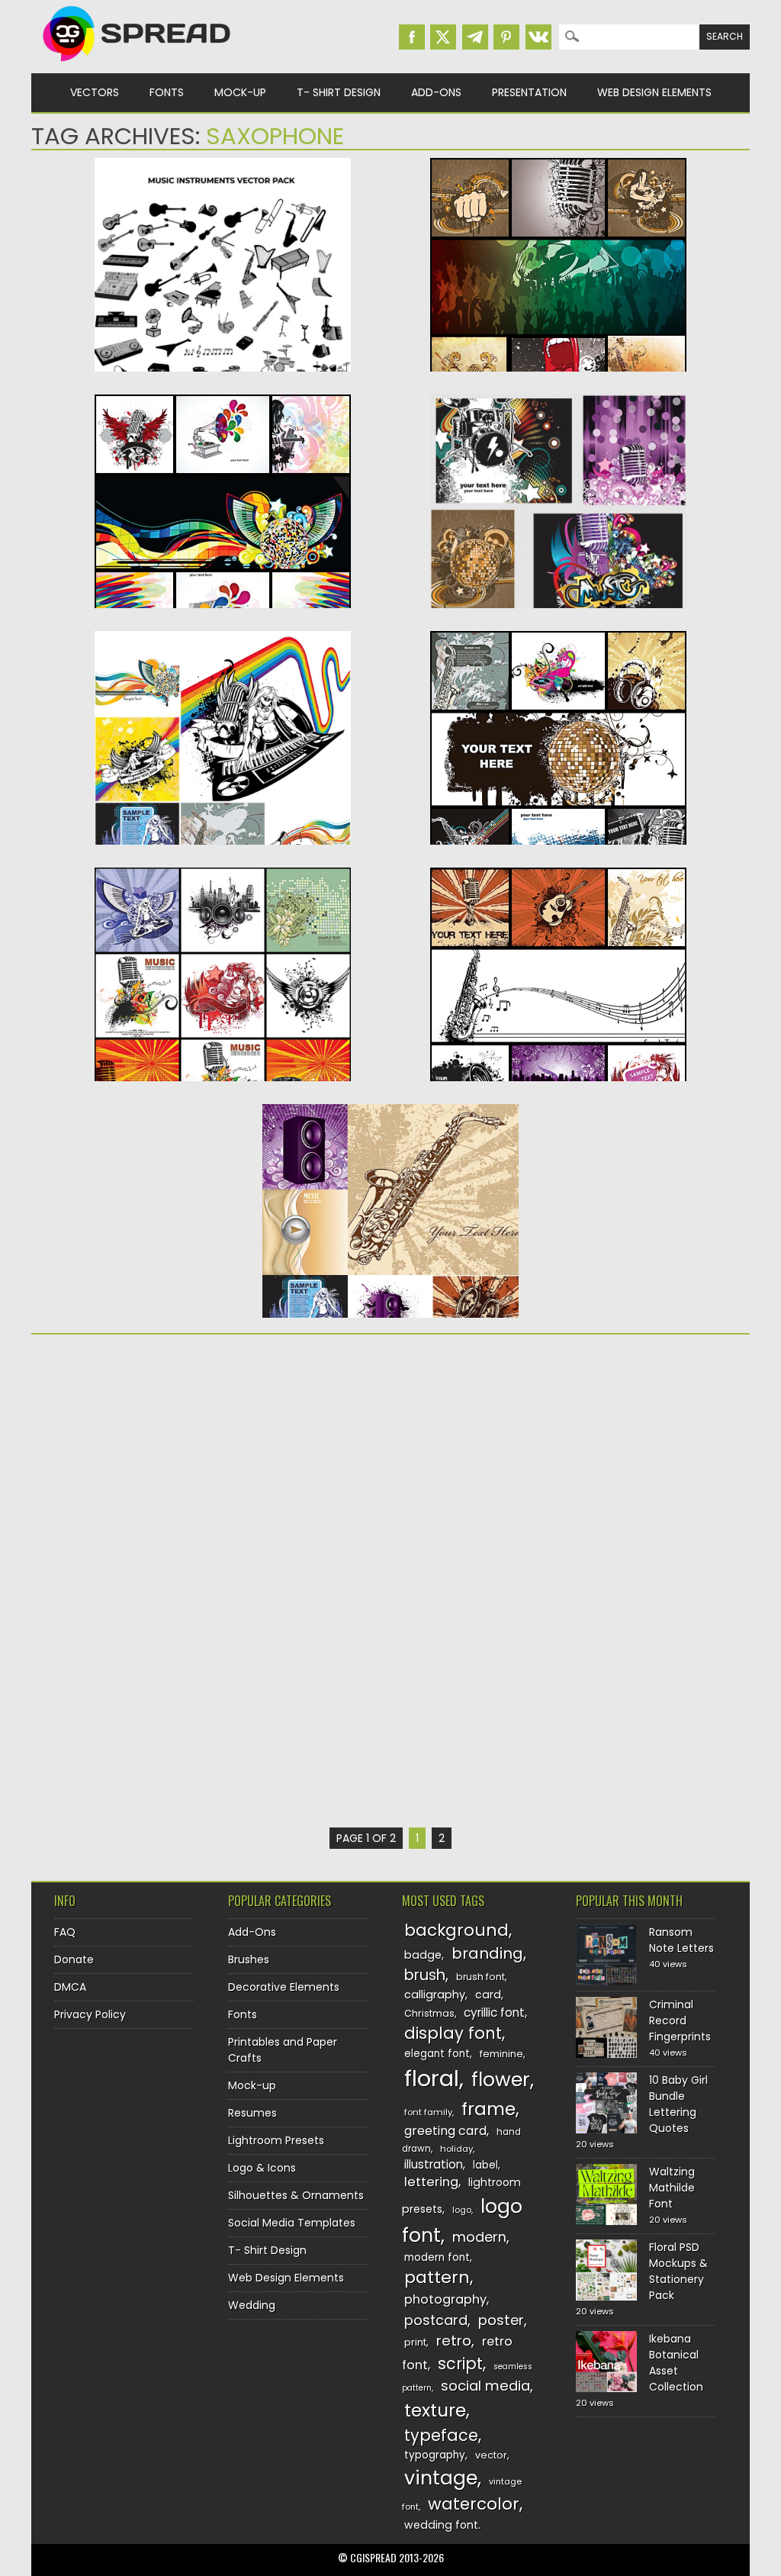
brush (425, 1975)
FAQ (65, 1932)
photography (445, 2299)
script (460, 2363)
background (456, 1930)
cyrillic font (494, 2012)
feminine (501, 2054)
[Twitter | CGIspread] (443, 37)
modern (479, 2237)
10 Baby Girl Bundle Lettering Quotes (678, 2104)
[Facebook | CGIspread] (412, 37)
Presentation (529, 92)
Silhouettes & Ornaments (296, 2195)
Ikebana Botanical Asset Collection (676, 2363)
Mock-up (240, 92)
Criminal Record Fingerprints (680, 2021)
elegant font (437, 2054)
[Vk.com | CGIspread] (538, 37)
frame (489, 2109)
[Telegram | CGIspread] (475, 37)
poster (501, 2320)
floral (432, 2078)
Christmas (429, 2013)
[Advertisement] (223, 1464)
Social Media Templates (292, 2223)
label (485, 2165)
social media (485, 2386)
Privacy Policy (90, 2014)
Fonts (167, 92)
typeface (441, 2435)
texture (435, 2410)
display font (453, 2033)
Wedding (252, 2305)
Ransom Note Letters (681, 1940)
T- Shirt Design (339, 92)
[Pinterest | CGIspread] (506, 37)
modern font (437, 2257)
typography (435, 2455)
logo (462, 2210)
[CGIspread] (137, 65)
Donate (74, 1959)
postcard (436, 2320)
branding (487, 1953)
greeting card (445, 2131)
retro (454, 2341)
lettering (431, 2182)
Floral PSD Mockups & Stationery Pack (678, 2271)
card (488, 1995)
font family (428, 2112)
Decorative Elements (284, 1987)
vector (491, 2455)
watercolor (474, 2504)
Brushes (249, 1959)
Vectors (95, 92)
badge (423, 1955)
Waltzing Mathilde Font (672, 2188)
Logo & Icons (262, 2168)
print (415, 2342)
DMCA (70, 1987)
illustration (434, 2164)
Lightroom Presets (276, 2140)
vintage (441, 2478)
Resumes (252, 2113)
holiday (456, 2149)
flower (501, 2080)
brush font (480, 1977)
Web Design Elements (654, 92)
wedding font (441, 2525)
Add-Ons (436, 92)
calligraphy (435, 1995)
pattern (437, 2277)
